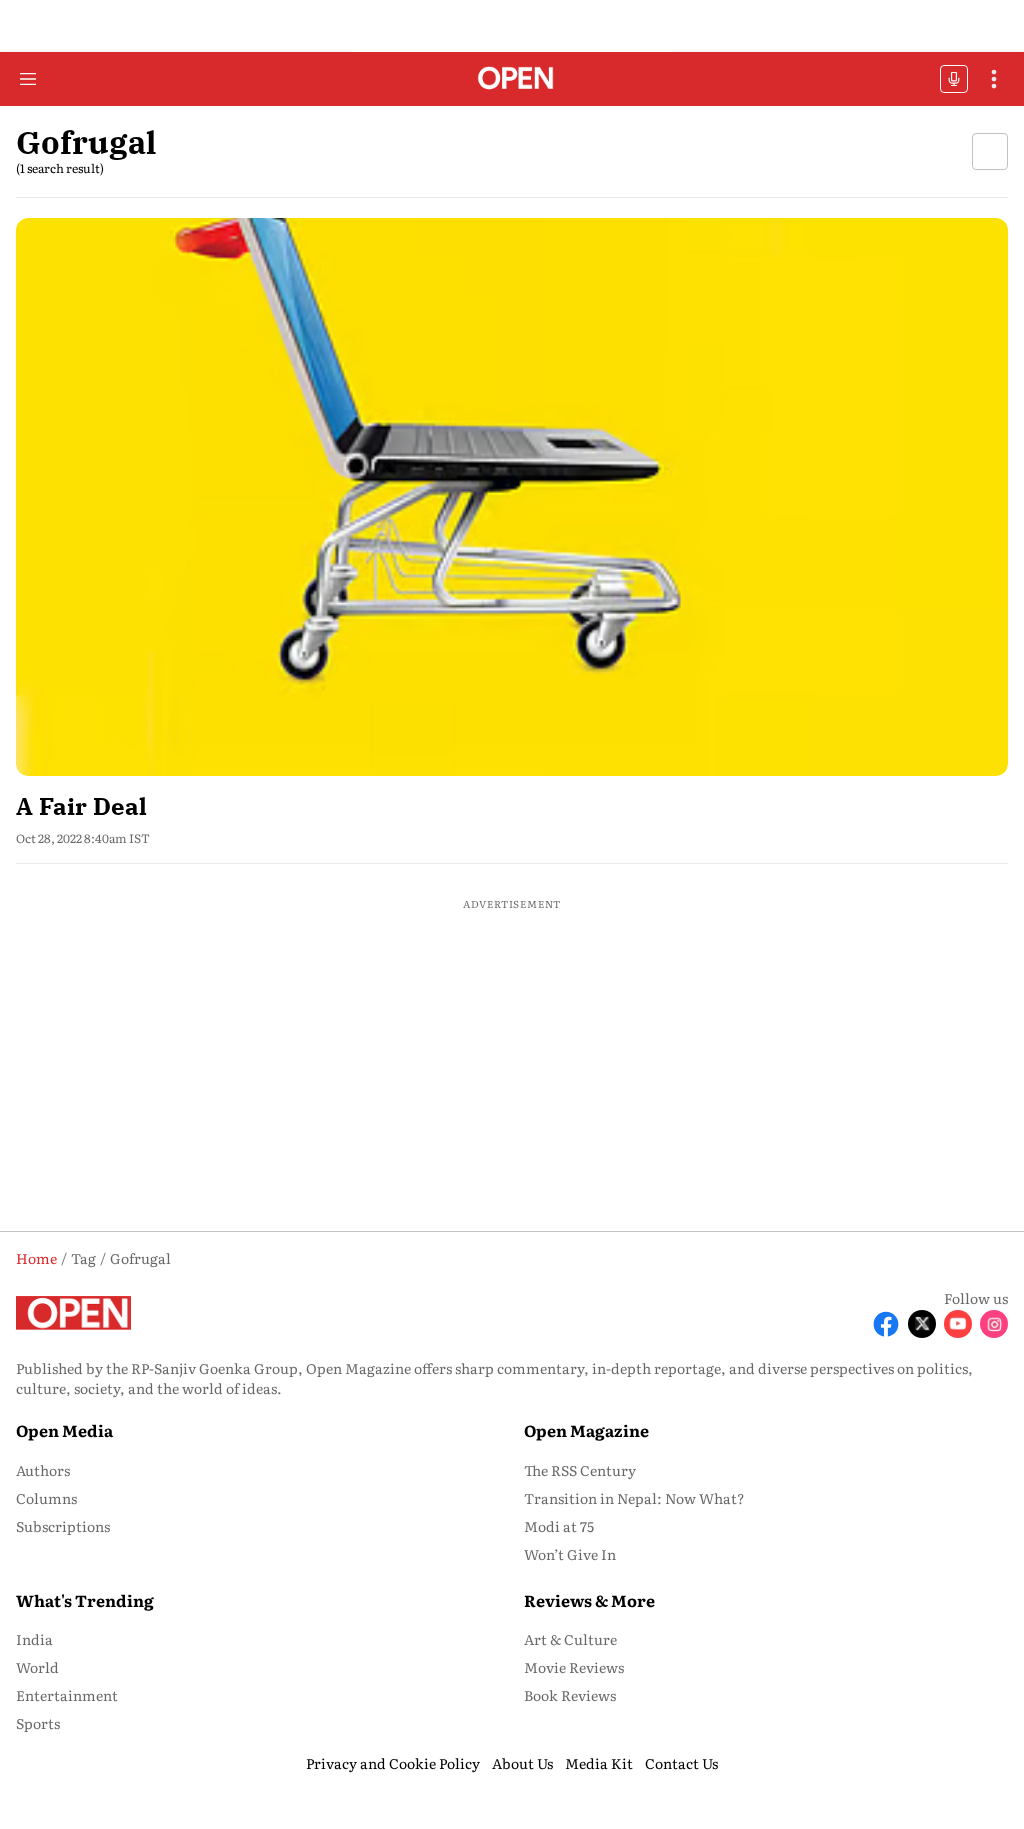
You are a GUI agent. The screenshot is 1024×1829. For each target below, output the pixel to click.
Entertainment (67, 1695)
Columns (46, 1498)
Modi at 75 (559, 1526)
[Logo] (512, 79)
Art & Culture (570, 1639)
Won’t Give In (570, 1554)
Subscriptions (63, 1526)
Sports (38, 1723)
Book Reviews (570, 1695)
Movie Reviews (574, 1667)
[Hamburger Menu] (28, 79)
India (34, 1639)
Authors (43, 1470)
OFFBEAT (954, 79)
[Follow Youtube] (958, 1324)
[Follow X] (922, 1324)
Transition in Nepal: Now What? (634, 1498)
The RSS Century (580, 1470)
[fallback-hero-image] (512, 497)
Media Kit (599, 1763)
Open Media (64, 1430)
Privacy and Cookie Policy (393, 1763)
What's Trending (85, 1600)
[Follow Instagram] (994, 1324)
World (37, 1667)
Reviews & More (589, 1600)
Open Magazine (586, 1430)
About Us (522, 1763)
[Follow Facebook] (886, 1324)
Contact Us (681, 1763)
